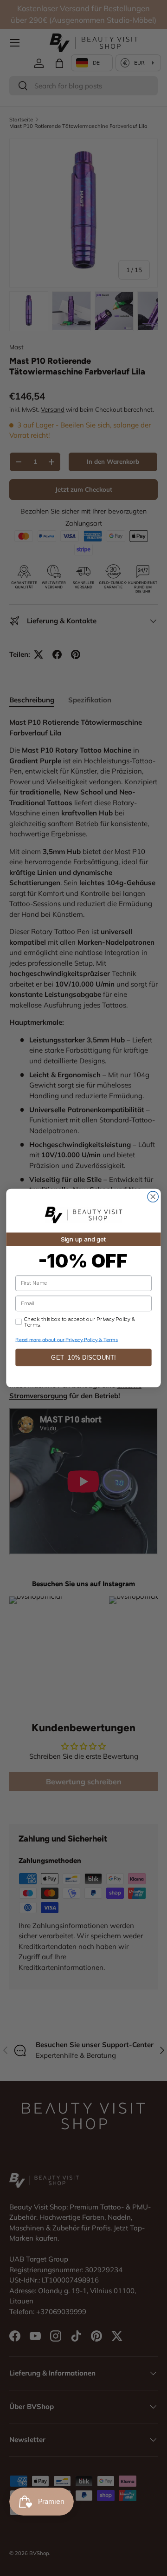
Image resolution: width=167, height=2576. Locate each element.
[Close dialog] (153, 1197)
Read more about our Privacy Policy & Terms (67, 1339)
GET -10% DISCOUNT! (83, 1358)
